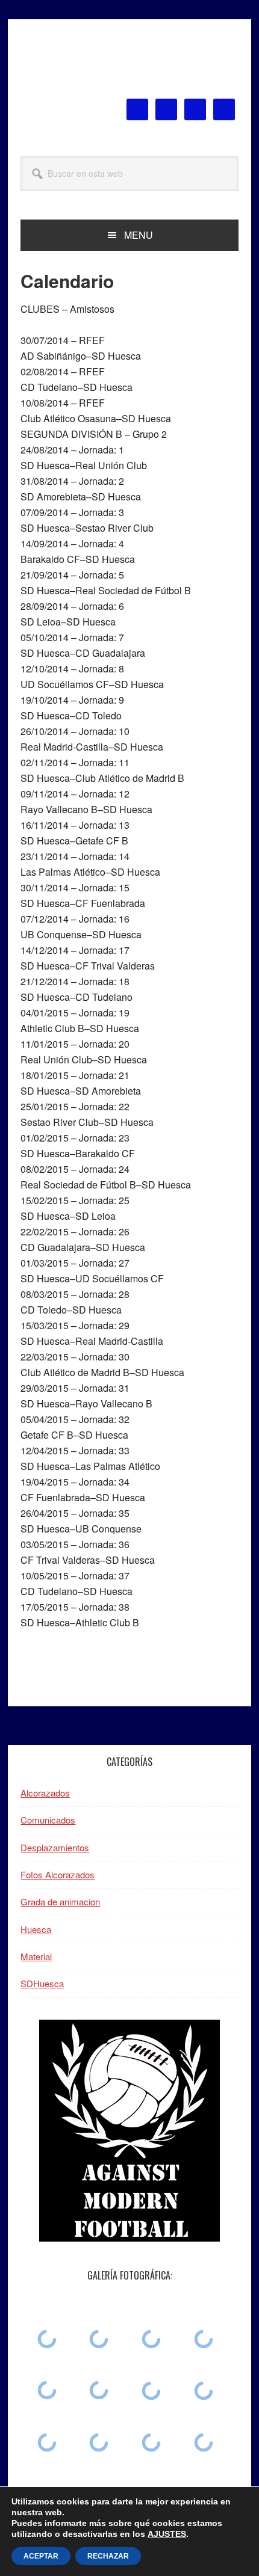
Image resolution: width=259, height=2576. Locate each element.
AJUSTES (167, 2534)
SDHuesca (42, 1983)
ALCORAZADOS (129, 65)
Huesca (36, 1929)
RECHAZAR (108, 2556)
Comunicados (48, 1820)
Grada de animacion (60, 1901)
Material (36, 1956)
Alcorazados (45, 1793)
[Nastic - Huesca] (47, 2390)
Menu (139, 235)
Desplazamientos (55, 1847)
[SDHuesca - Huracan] (47, 2339)
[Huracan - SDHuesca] (151, 2391)
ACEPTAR (41, 2556)
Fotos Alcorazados (58, 1874)
